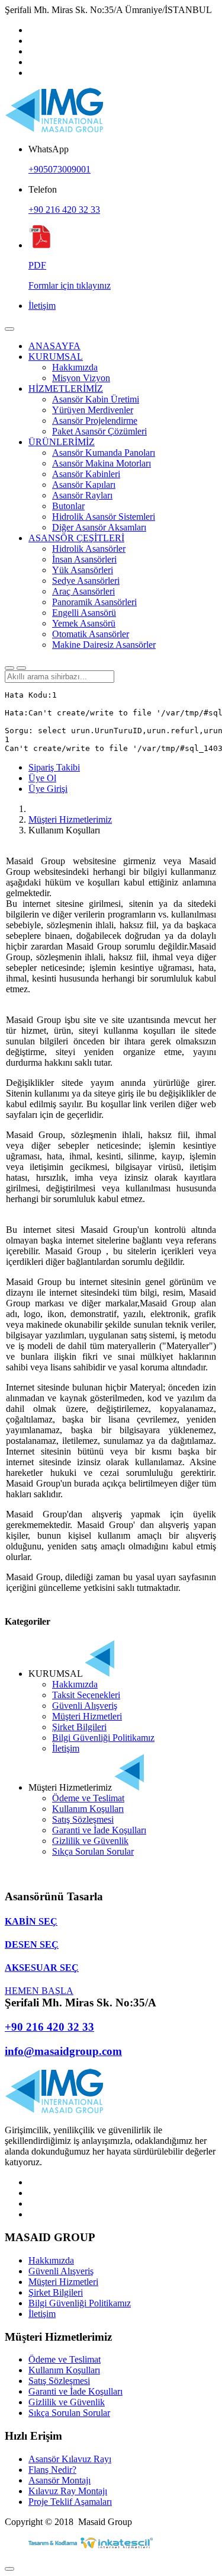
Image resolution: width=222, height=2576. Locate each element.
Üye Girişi (48, 789)
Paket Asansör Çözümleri (99, 431)
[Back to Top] (9, 2569)
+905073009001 (59, 169)
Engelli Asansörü (84, 613)
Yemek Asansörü (84, 623)
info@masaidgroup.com (63, 2051)
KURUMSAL (56, 357)
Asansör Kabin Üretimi (96, 399)
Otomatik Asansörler (91, 634)
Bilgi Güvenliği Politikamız (103, 1738)
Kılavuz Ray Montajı (68, 2491)
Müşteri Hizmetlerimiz (70, 819)
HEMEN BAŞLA (39, 1991)
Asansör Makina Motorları (102, 463)
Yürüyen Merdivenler (93, 410)
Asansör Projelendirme (95, 421)
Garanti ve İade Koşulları (99, 1830)
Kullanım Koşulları (88, 1809)
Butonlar (68, 506)
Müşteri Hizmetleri (87, 1716)
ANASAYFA (54, 346)
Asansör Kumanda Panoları (104, 453)
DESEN (32, 1944)
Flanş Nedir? (52, 2470)
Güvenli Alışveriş (85, 1706)
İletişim (42, 306)
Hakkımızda (75, 367)
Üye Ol (42, 778)
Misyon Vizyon (81, 378)
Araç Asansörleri (83, 591)
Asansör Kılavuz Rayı (70, 2459)
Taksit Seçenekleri (86, 1695)
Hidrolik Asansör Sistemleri (104, 517)
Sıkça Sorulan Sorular (93, 1851)
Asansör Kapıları (84, 485)
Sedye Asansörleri (86, 581)
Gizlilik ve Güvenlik (90, 1841)
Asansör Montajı (59, 2480)
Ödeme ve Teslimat (88, 1798)
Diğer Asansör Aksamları (99, 527)
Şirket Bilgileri (79, 1727)
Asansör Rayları (82, 495)
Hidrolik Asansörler (89, 549)
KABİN (31, 1921)
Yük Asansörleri (83, 570)
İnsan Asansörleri (84, 559)
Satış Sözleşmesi (83, 1819)
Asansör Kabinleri (86, 474)
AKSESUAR (42, 1968)
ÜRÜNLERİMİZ (62, 442)
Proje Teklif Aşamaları (70, 2502)
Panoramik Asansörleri (94, 602)
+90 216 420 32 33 (64, 210)
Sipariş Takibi (54, 767)
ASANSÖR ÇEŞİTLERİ (76, 538)
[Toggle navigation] (9, 329)
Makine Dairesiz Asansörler (104, 645)
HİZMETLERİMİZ (66, 389)
